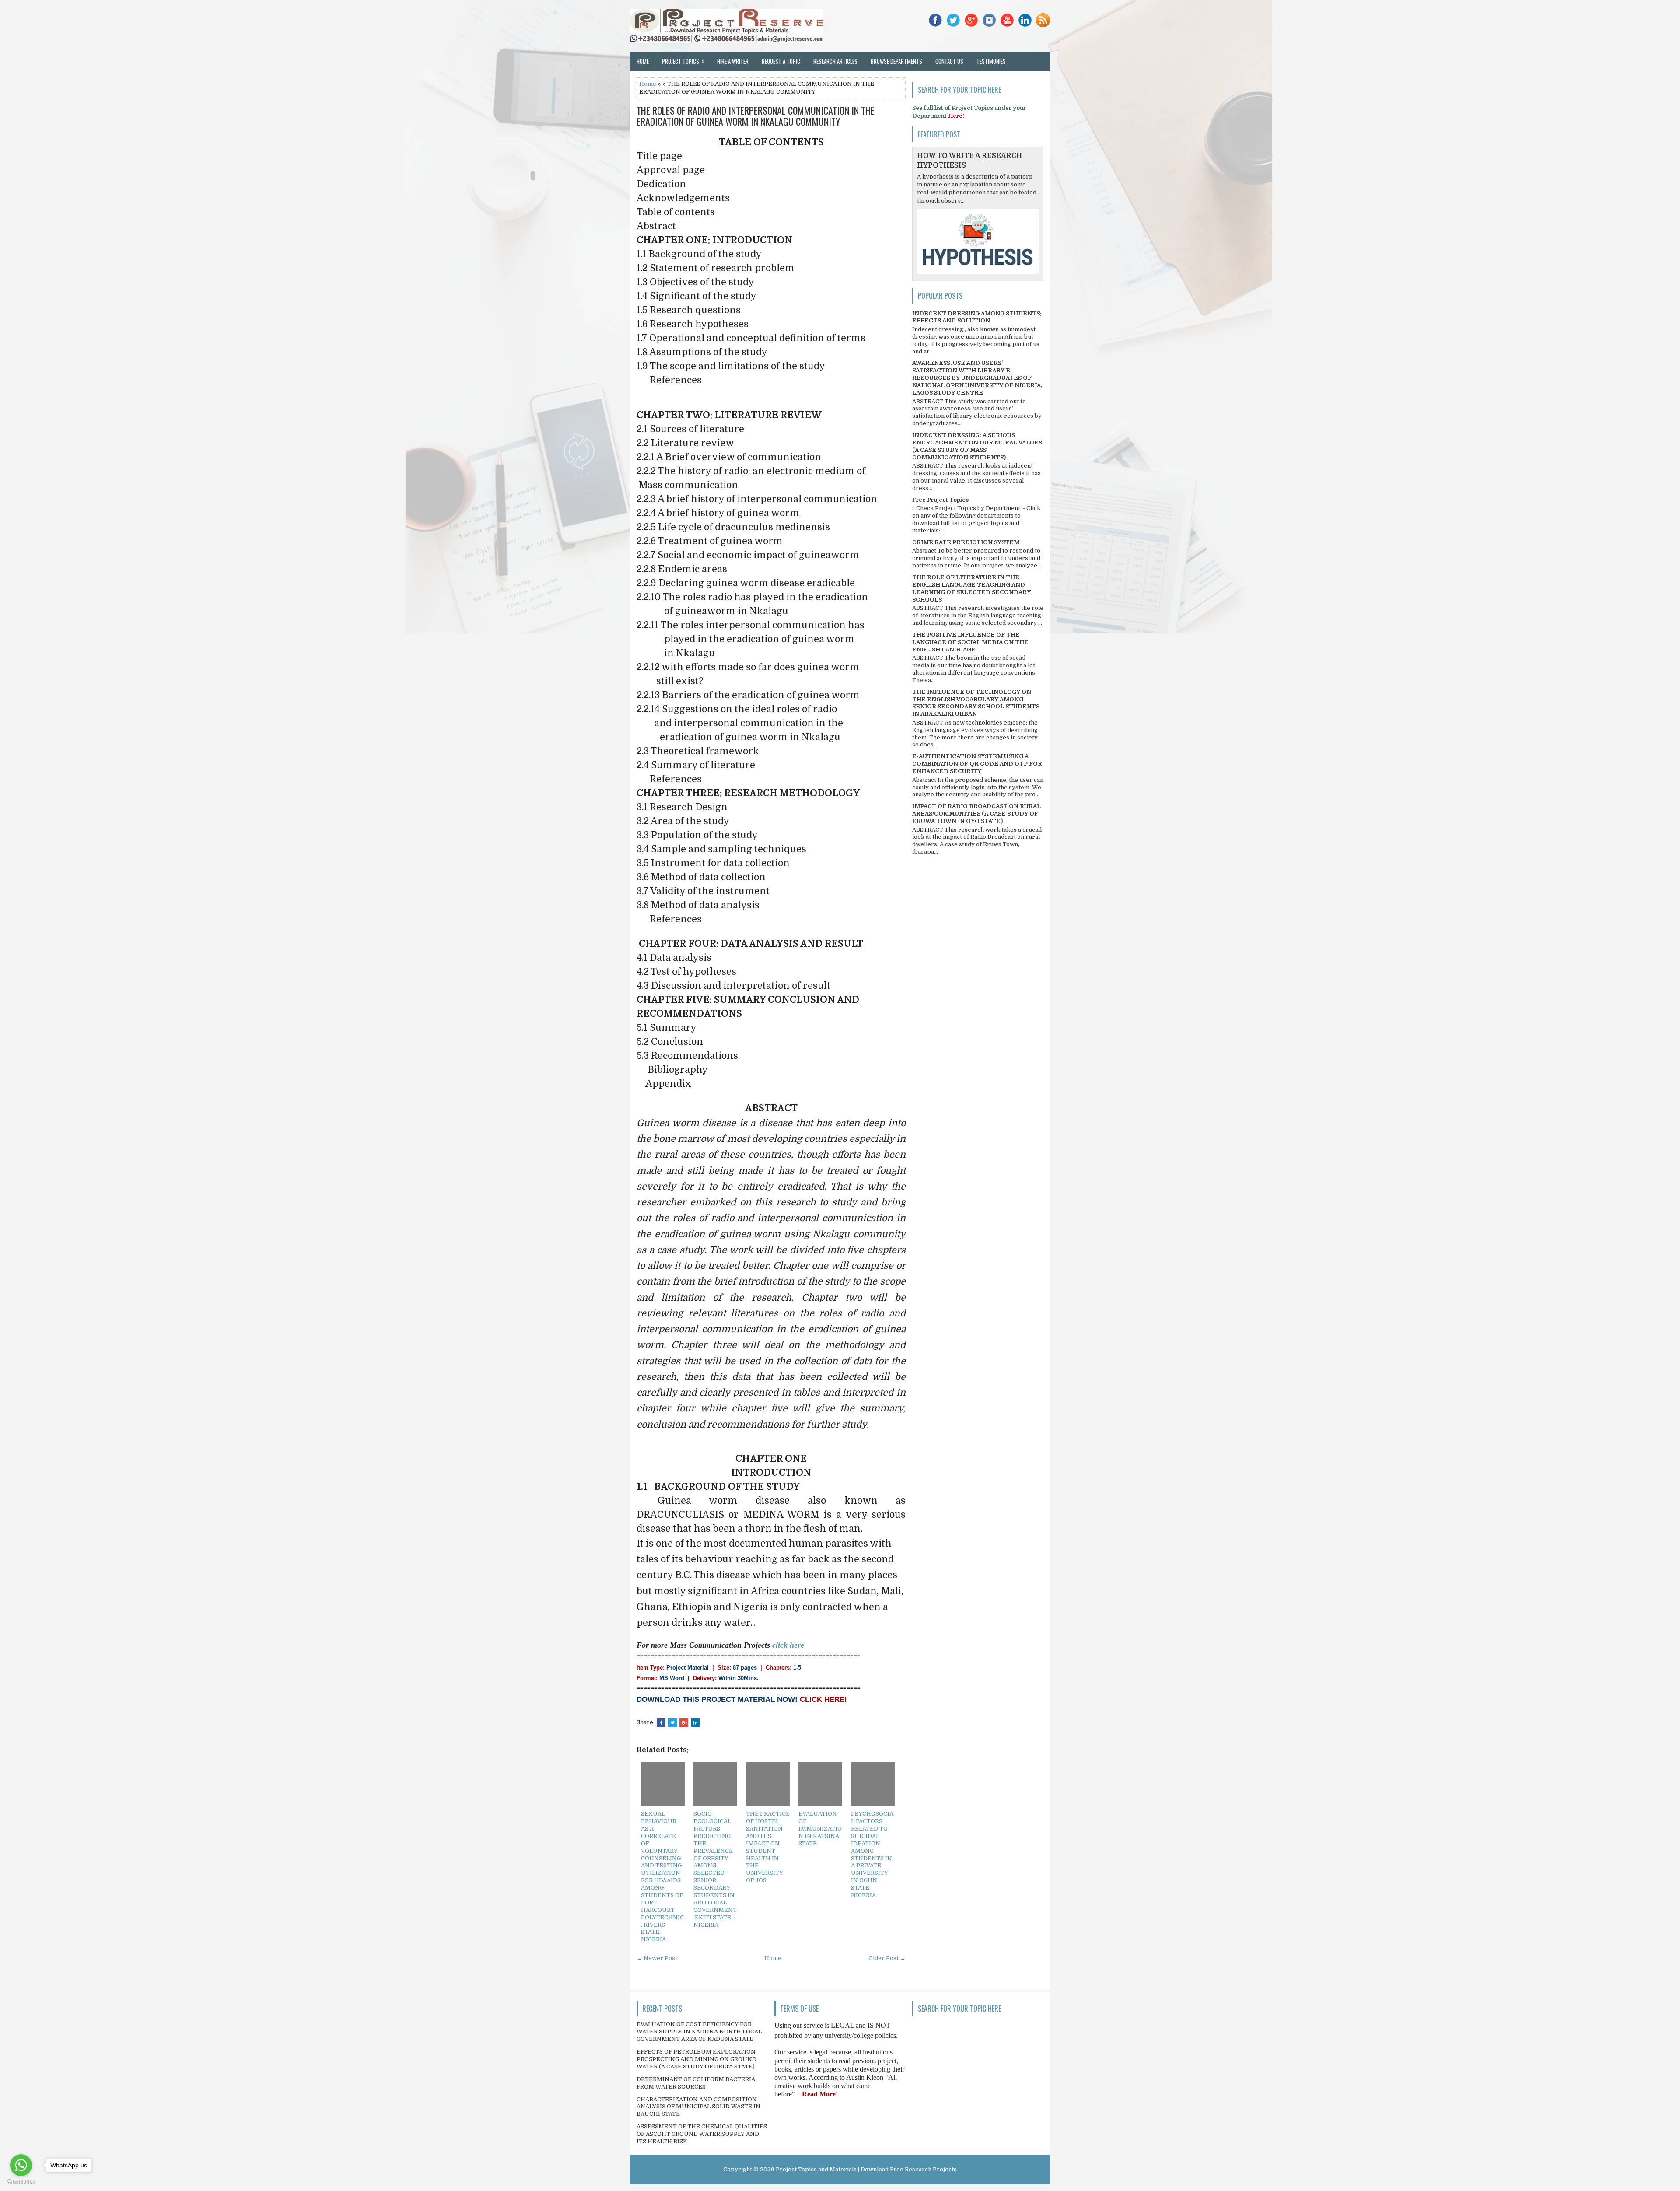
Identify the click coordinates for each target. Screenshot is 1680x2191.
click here (788, 1645)
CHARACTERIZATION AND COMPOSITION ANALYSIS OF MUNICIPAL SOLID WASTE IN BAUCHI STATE (698, 2107)
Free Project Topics (940, 500)
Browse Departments (896, 61)
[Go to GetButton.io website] (21, 2182)
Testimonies (991, 61)
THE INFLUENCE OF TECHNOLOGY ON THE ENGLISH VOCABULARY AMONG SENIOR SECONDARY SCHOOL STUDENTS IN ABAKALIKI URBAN (976, 703)
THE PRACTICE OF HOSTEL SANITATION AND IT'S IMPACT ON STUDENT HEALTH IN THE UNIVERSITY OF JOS (768, 1847)
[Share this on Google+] (684, 1722)
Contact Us (949, 61)
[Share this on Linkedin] (695, 1722)
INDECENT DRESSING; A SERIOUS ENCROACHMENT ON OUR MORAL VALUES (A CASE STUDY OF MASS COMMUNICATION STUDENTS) (977, 446)
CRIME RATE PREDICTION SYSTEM (966, 542)
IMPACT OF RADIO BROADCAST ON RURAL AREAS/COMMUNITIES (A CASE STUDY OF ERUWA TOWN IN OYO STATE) (976, 814)
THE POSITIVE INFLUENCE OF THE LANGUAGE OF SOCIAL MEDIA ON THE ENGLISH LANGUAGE (970, 642)
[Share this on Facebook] (661, 1722)
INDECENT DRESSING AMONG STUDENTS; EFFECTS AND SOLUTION (977, 317)
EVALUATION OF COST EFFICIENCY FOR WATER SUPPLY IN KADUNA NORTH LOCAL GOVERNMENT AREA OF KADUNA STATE (699, 2032)
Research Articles (835, 61)
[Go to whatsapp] (21, 2165)
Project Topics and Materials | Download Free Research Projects (866, 2169)
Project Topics (683, 61)
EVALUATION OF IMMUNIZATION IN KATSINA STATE (820, 1829)
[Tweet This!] (672, 1722)
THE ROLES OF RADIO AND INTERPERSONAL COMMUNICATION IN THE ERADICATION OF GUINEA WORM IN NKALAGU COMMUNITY (756, 115)
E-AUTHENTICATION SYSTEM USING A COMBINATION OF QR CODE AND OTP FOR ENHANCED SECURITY (977, 764)
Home (643, 61)
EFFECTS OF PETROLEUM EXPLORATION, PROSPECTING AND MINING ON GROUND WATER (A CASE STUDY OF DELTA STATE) (697, 2059)
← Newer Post (657, 1958)
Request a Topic (781, 61)
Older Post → (887, 1958)
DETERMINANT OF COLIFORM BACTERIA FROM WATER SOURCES (696, 2083)
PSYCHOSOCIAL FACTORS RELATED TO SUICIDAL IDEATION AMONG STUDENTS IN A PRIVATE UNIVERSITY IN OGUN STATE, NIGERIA (872, 1854)
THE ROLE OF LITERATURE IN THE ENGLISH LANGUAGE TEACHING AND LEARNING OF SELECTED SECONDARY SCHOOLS (971, 588)
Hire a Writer (733, 61)
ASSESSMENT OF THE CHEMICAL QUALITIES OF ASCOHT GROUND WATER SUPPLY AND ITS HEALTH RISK (702, 2134)
